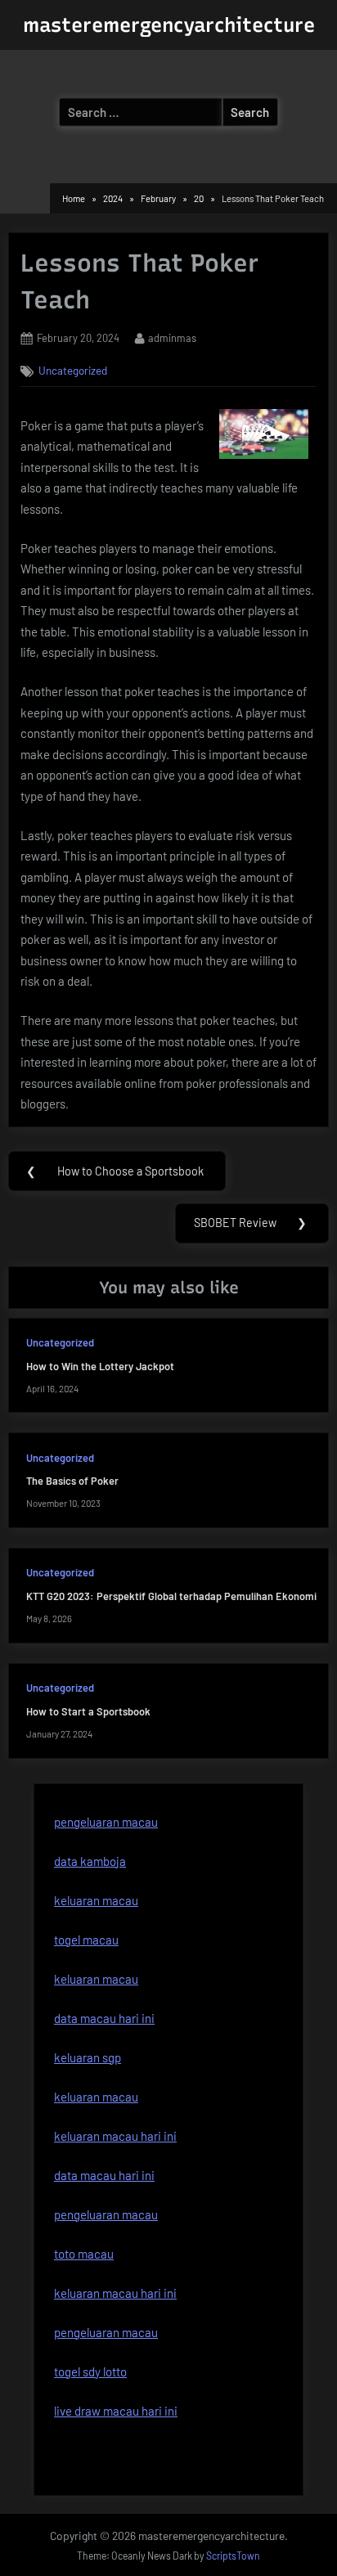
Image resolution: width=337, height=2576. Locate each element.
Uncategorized (73, 370)
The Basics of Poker (72, 1481)
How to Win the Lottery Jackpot (100, 1366)
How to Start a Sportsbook (88, 1711)
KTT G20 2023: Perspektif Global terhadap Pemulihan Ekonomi (171, 1596)
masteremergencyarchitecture (169, 25)
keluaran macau (96, 1979)
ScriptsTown (233, 2556)
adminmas (172, 337)
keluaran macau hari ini (115, 2136)
